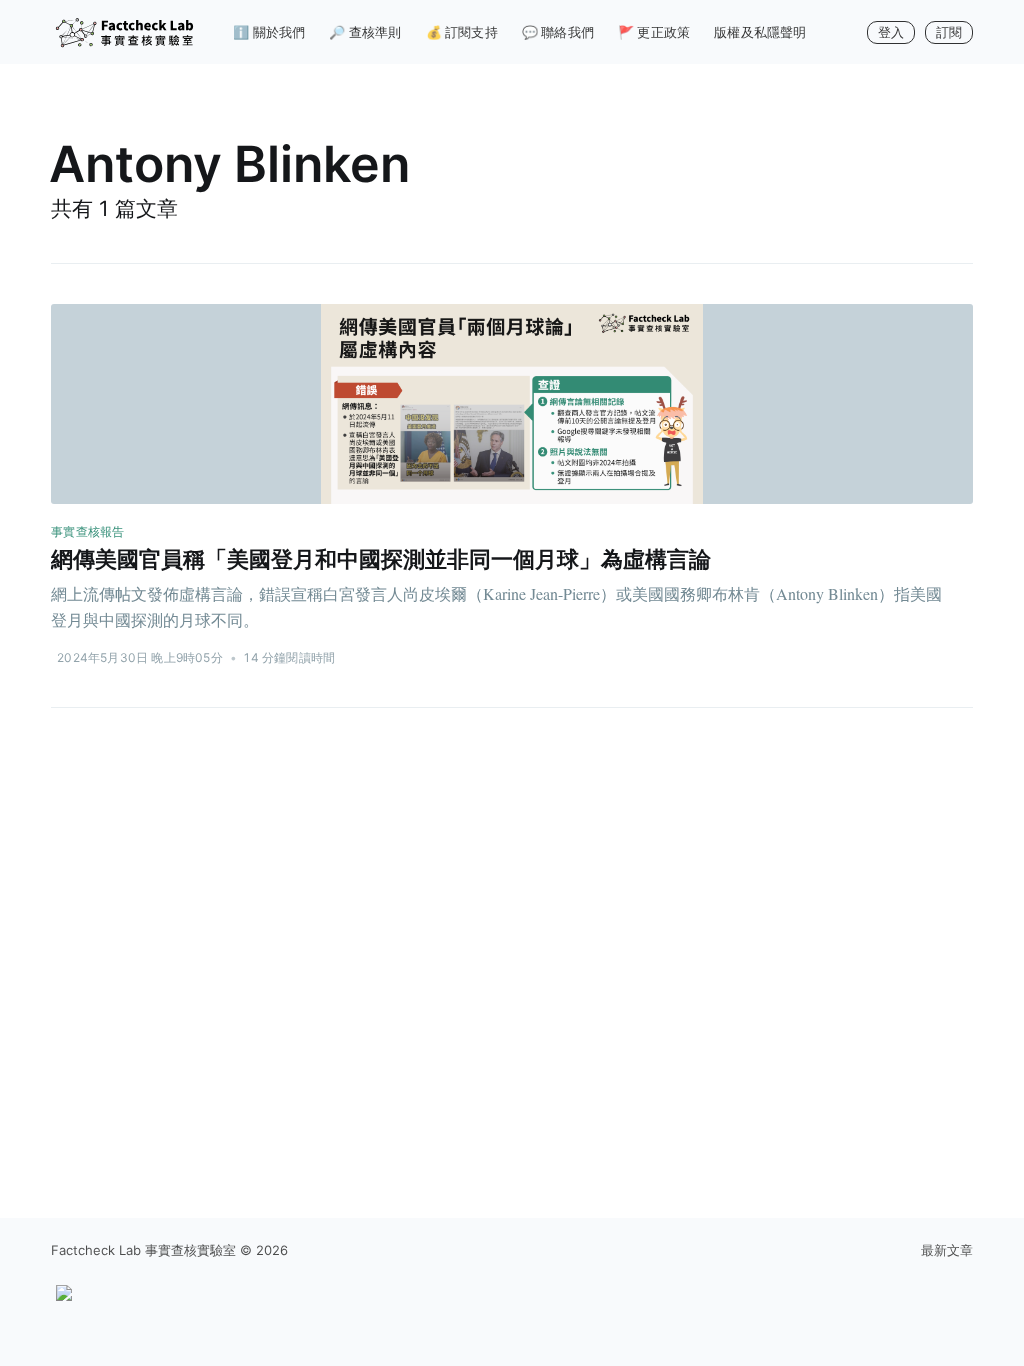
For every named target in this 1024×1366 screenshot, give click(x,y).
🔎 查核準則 (365, 32)
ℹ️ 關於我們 (269, 32)
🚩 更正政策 (654, 32)
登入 (891, 32)
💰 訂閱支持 (462, 32)
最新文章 (947, 1250)
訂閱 (949, 32)
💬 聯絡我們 (558, 32)
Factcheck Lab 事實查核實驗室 (143, 1250)
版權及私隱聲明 (760, 32)
